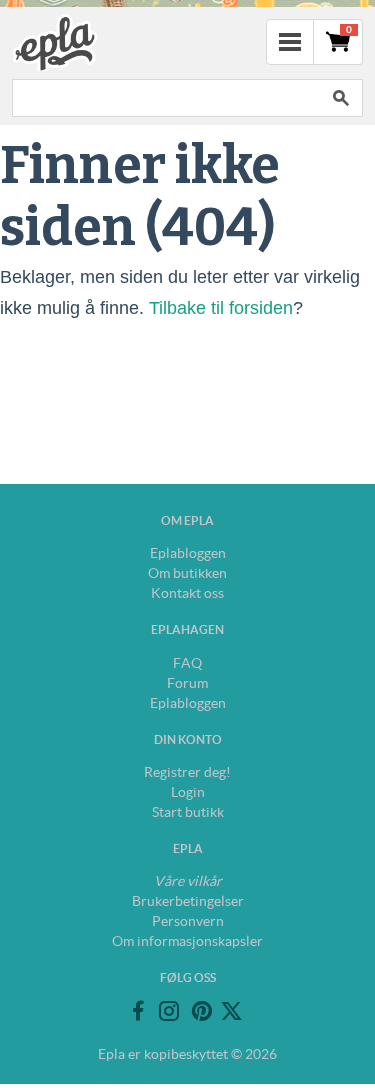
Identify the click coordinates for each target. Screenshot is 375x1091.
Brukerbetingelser (188, 901)
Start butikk (188, 812)
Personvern (188, 921)
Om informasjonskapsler (187, 941)
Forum (187, 683)
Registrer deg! (187, 772)
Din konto (188, 739)
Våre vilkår (188, 881)
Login (188, 792)
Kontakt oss (187, 593)
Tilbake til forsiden (221, 308)
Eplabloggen (188, 553)
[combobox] (165, 98)
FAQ (187, 663)
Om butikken (187, 573)
